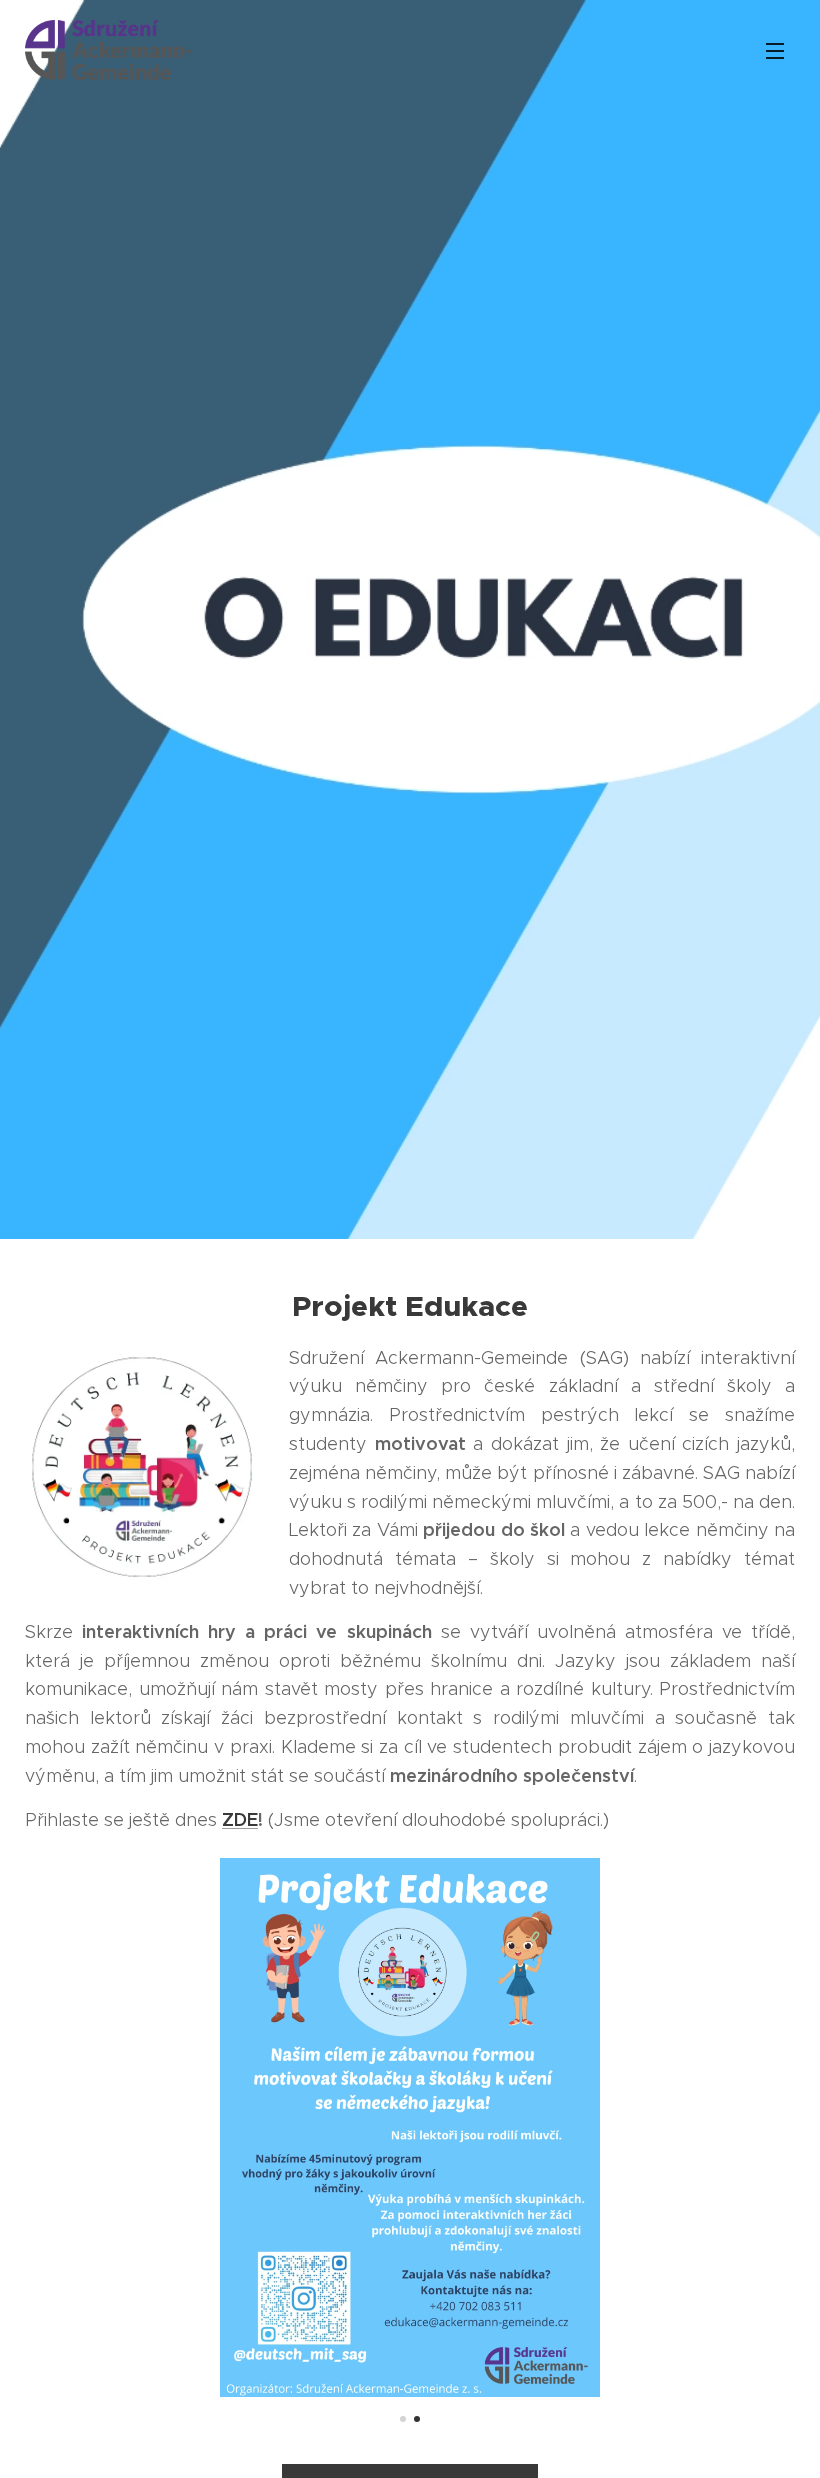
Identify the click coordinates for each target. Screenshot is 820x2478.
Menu (775, 50)
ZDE (240, 1819)
